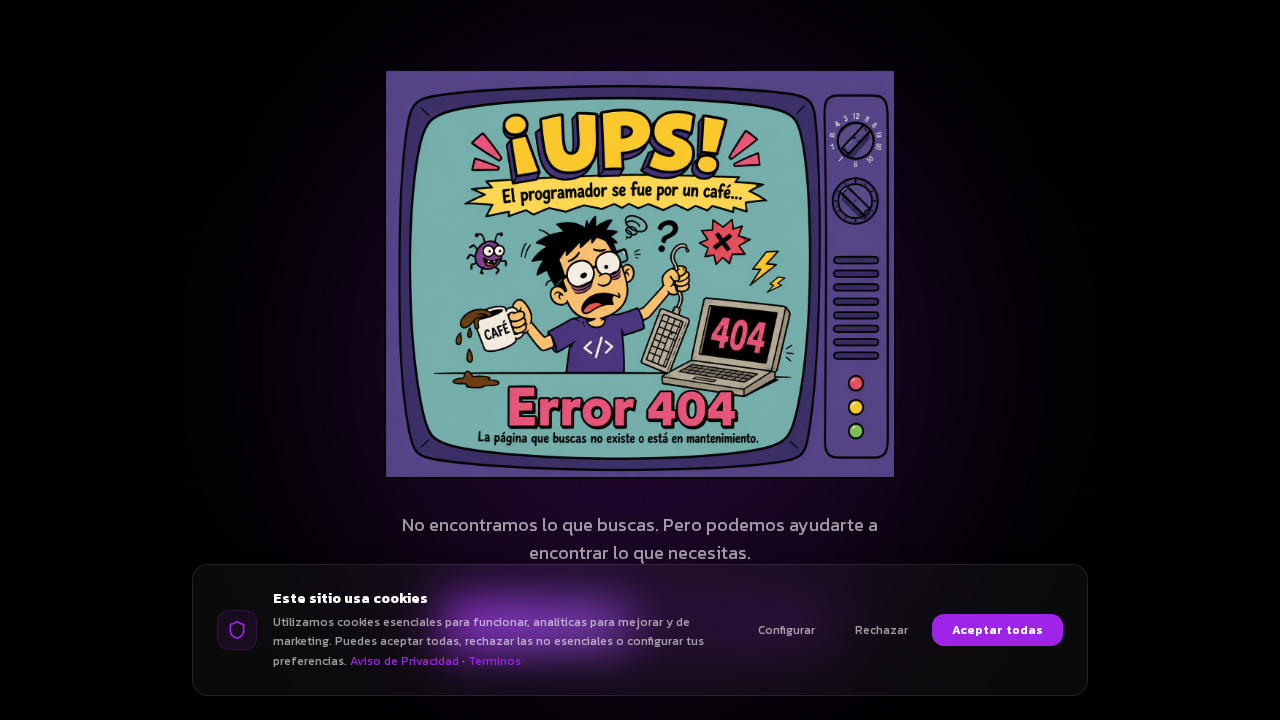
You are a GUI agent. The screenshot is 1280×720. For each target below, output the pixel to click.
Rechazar (881, 630)
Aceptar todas (997, 630)
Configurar (786, 630)
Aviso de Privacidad (404, 661)
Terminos (494, 661)
